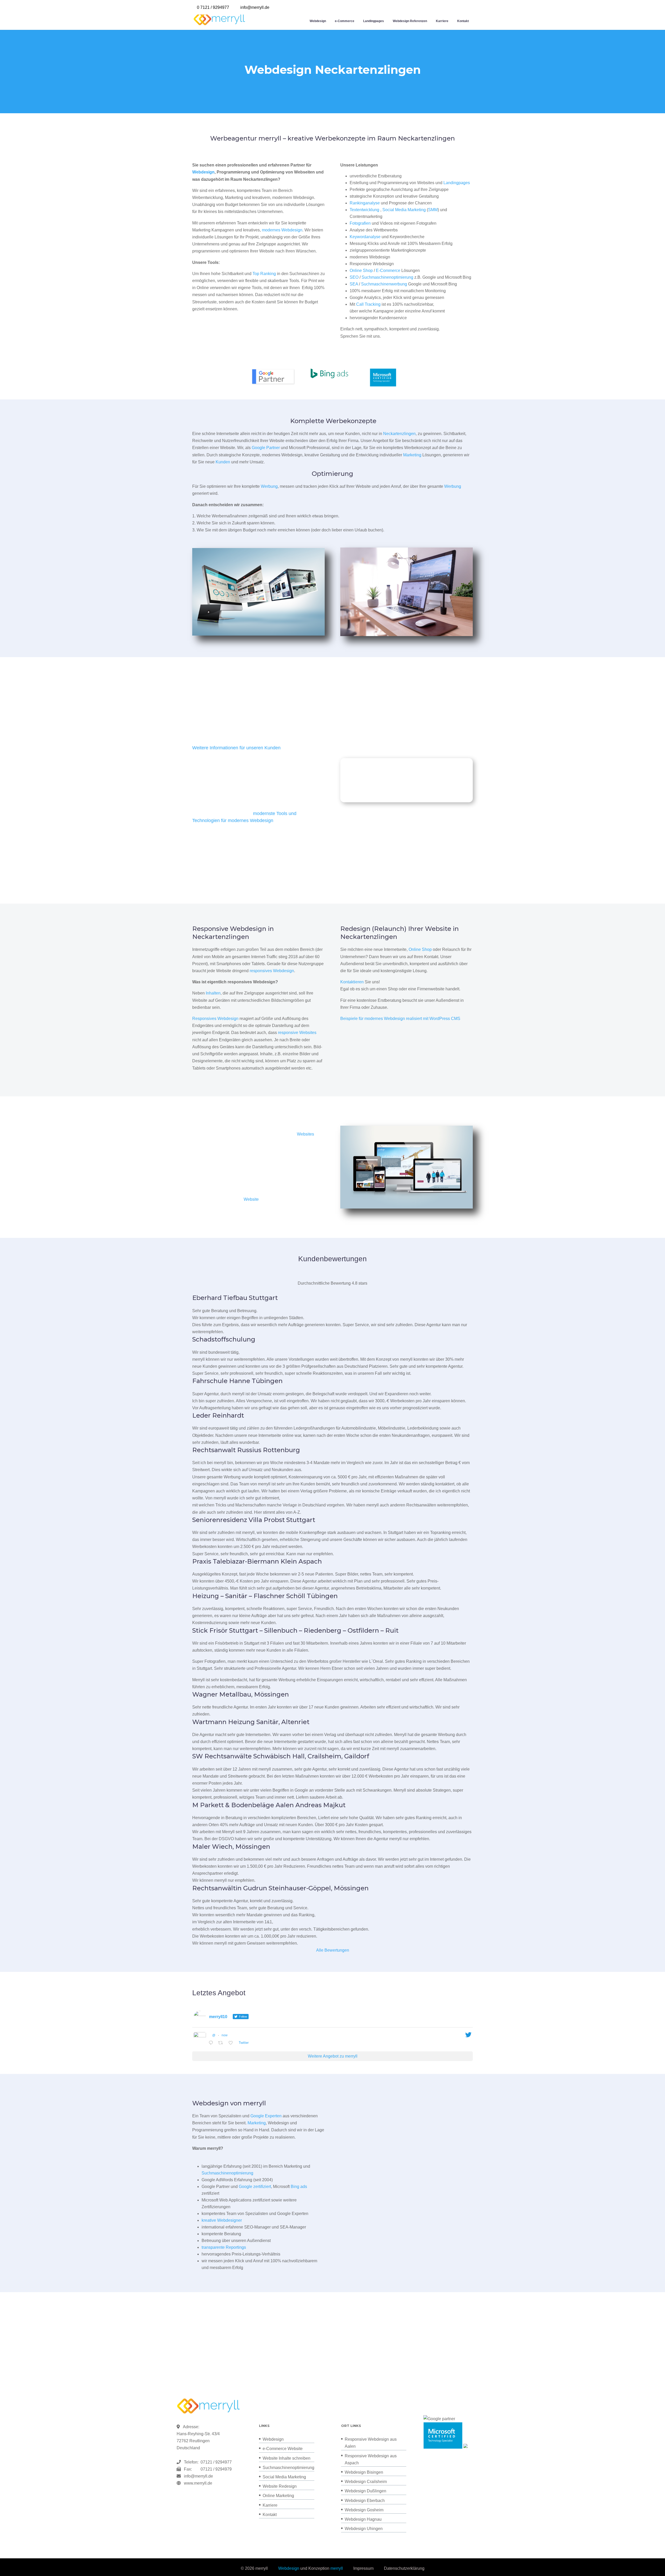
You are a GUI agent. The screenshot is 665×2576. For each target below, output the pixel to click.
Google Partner (266, 448)
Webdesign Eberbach (365, 2501)
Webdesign (318, 21)
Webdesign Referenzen (410, 21)
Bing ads (299, 2187)
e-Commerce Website (283, 2449)
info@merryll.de (198, 2476)
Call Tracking (368, 304)
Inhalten (213, 993)
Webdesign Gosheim (364, 2510)
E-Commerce (388, 271)
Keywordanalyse (365, 237)
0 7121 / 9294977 (213, 7)
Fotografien (360, 223)
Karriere (442, 21)
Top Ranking (264, 274)
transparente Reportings (224, 2247)
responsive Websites (297, 1033)
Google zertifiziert (255, 2187)
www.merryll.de (198, 2483)
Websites (305, 1134)
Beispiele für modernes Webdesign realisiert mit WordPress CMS (400, 1019)
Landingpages (374, 21)
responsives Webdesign (272, 971)
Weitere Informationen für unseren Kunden (236, 748)
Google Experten (266, 2116)
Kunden (223, 462)
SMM (433, 210)
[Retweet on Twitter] (222, 2043)
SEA (354, 284)
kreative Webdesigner (222, 2220)
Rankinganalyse (365, 203)
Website (251, 1199)
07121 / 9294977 (215, 2462)
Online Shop (361, 271)
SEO (354, 277)
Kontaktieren (352, 982)
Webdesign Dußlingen (365, 2491)
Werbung (269, 486)
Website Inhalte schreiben (287, 2458)
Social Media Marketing (404, 210)
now (225, 2035)
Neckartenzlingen (399, 434)
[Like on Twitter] (232, 2043)
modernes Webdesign (282, 230)
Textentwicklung (364, 210)
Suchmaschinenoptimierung (387, 277)
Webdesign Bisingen (364, 2472)
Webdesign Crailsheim (366, 2482)
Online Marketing (278, 2496)
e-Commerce (345, 21)
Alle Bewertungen (333, 1950)
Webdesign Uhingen (364, 2529)
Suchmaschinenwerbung (384, 284)
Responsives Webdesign (215, 1019)
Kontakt (463, 21)
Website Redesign (280, 2486)
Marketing (412, 455)
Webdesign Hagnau (363, 2519)
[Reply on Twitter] (212, 2043)
